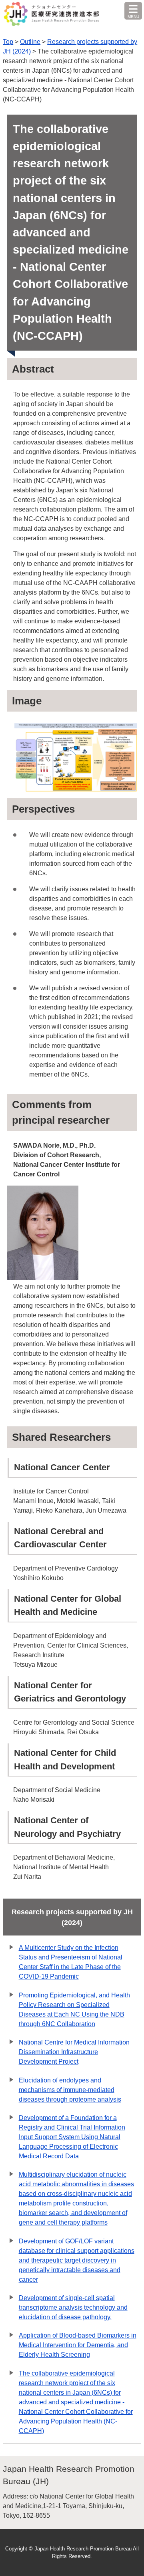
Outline (30, 42)
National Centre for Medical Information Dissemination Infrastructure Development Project (74, 2052)
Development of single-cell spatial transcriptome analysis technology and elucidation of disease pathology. (73, 2307)
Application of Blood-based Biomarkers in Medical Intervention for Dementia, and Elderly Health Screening (78, 2345)
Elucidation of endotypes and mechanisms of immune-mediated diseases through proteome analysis (70, 2090)
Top (8, 42)
